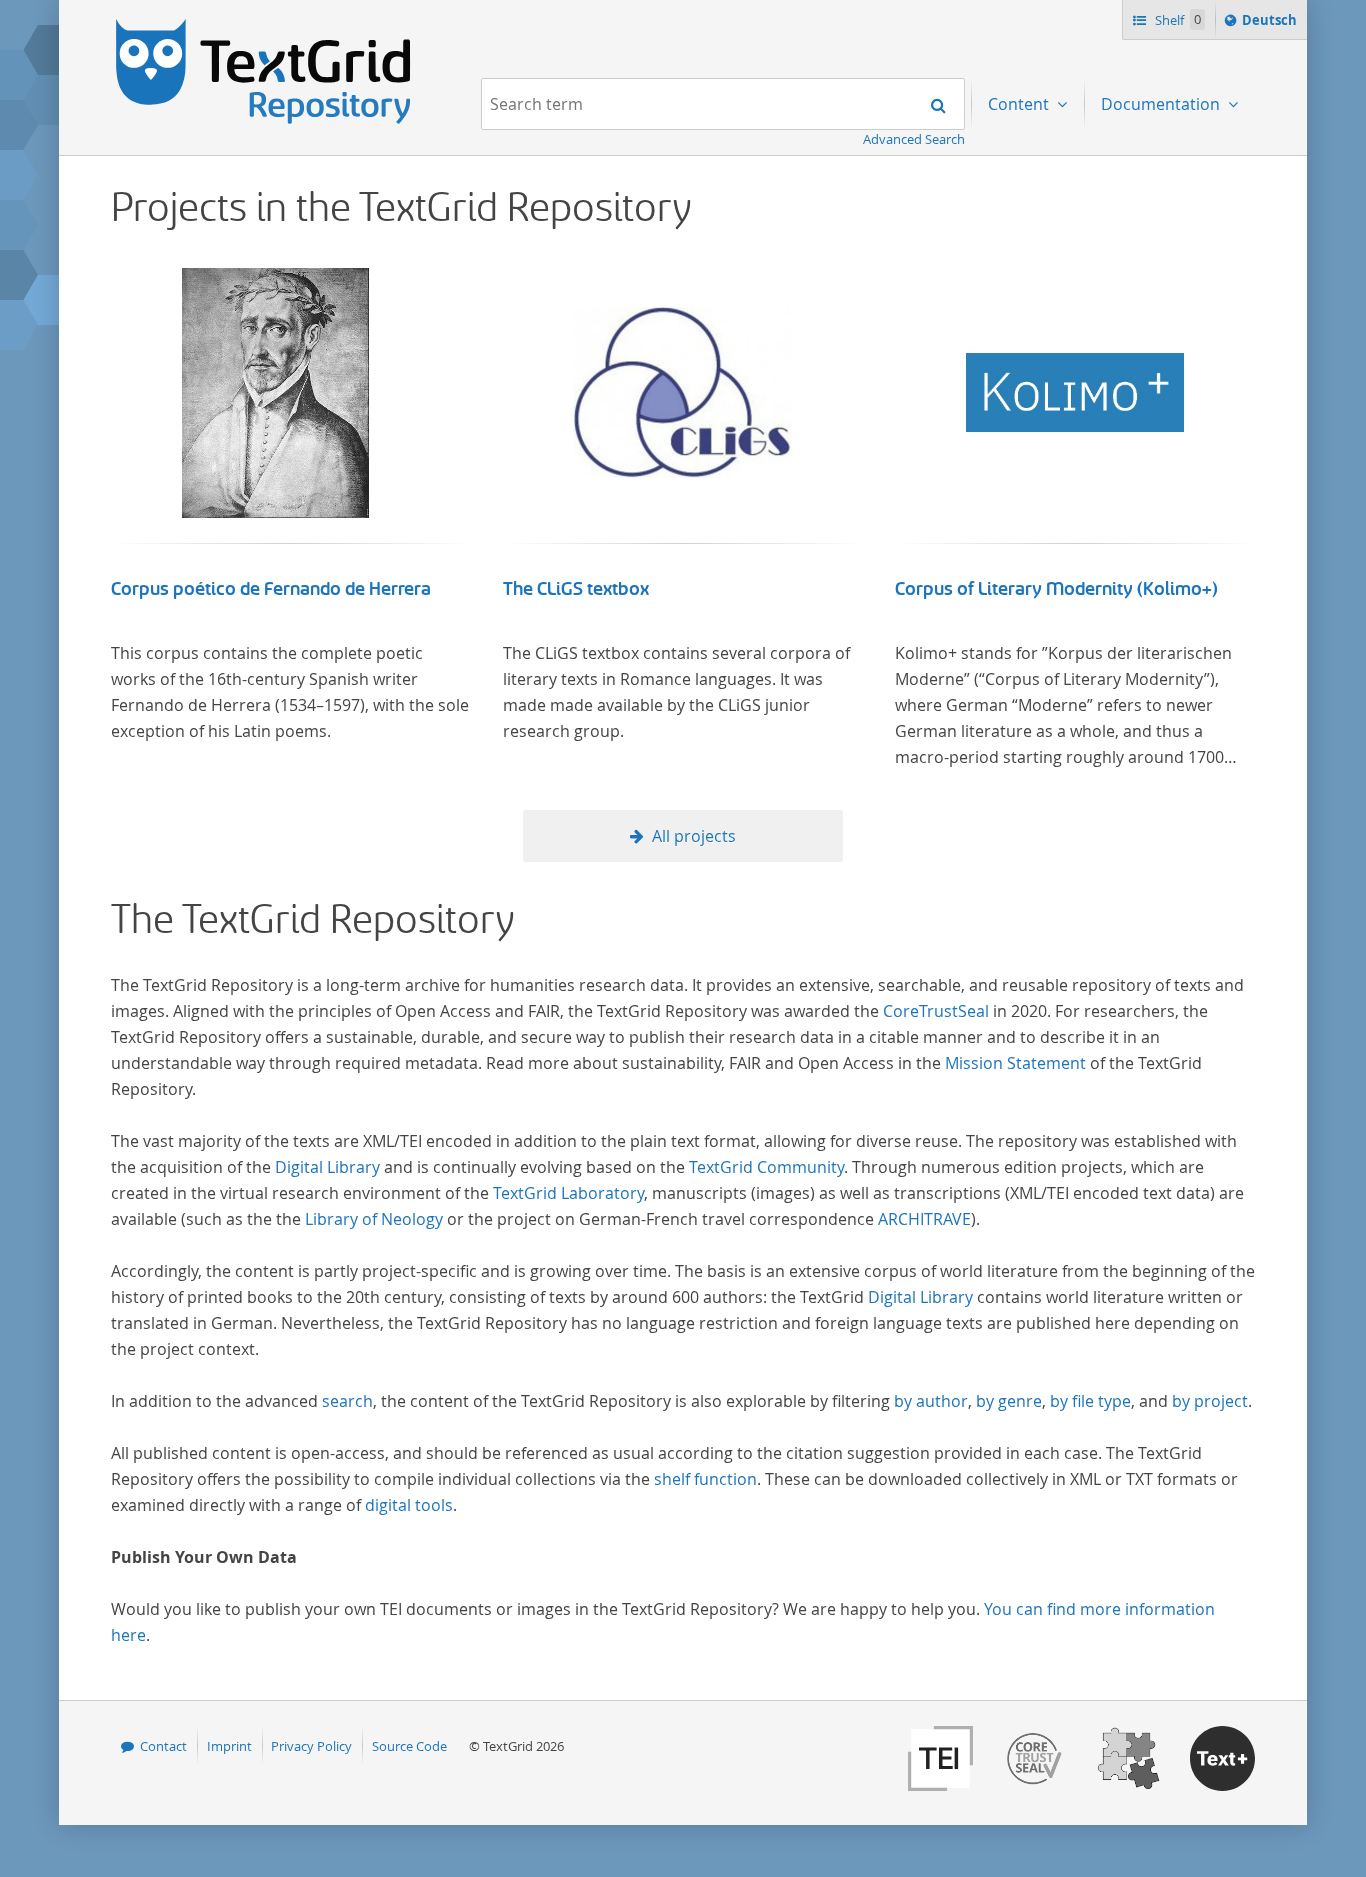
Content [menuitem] (1020, 104)
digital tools (409, 1505)
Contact (163, 1746)
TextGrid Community (766, 1167)
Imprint (229, 1746)
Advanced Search (914, 139)
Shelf (1176, 20)
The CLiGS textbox (576, 589)
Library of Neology (374, 1219)
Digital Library (327, 1167)
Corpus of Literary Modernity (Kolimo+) (1056, 589)
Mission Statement (1015, 1063)
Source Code (409, 1746)
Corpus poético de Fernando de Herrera (271, 589)
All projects (694, 836)
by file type (1090, 1401)
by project (1210, 1401)
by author (931, 1401)
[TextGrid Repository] (264, 26)
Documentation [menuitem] (1162, 104)
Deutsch (1271, 24)
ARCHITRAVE (924, 1219)
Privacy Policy (311, 1746)
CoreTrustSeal (936, 1011)
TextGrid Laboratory (568, 1193)
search (347, 1401)
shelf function (705, 1479)
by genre (1009, 1401)
